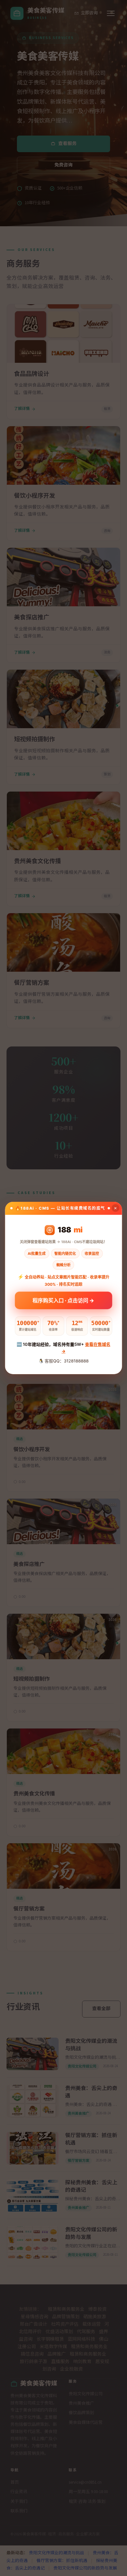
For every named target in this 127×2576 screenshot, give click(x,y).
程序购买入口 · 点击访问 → (63, 1301)
